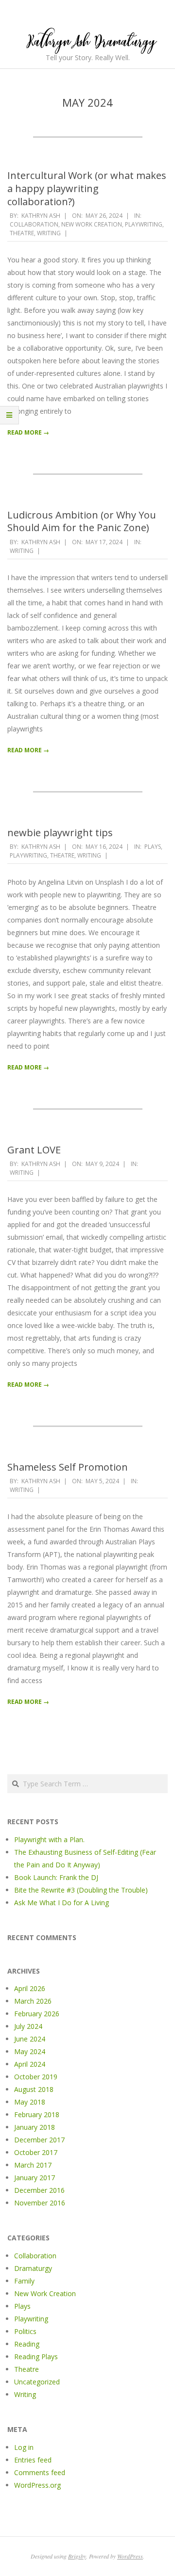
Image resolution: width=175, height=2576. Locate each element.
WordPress (130, 2556)
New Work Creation (92, 224)
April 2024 (30, 2064)
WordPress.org (37, 2485)
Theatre (22, 233)
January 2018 (35, 2127)
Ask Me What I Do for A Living (61, 1903)
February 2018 (37, 2114)
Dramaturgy (33, 2268)
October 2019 (36, 2077)
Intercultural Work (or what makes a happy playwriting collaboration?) (87, 188)
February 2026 (37, 2014)
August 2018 (34, 2089)
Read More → (28, 432)
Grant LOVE (34, 1150)
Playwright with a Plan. (49, 1839)
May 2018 (30, 2102)
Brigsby (77, 2556)
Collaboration (34, 224)
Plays (153, 847)
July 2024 (28, 2026)
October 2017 (36, 2152)
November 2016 (40, 2203)
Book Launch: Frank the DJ (56, 1877)
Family (24, 2281)
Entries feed (33, 2460)
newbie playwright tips (60, 833)
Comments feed (40, 2472)
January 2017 (35, 2178)
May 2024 (30, 2051)
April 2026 (30, 1988)
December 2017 (39, 2140)
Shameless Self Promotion (68, 1467)
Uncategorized (37, 2382)
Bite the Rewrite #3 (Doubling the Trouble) (81, 1890)
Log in (24, 2447)
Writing (49, 233)
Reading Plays (36, 2357)
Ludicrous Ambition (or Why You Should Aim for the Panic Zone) (82, 521)
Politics (25, 2331)
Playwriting (144, 224)
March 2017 (33, 2165)
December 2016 (39, 2190)
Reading (27, 2344)
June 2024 (30, 2039)
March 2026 (33, 2001)
